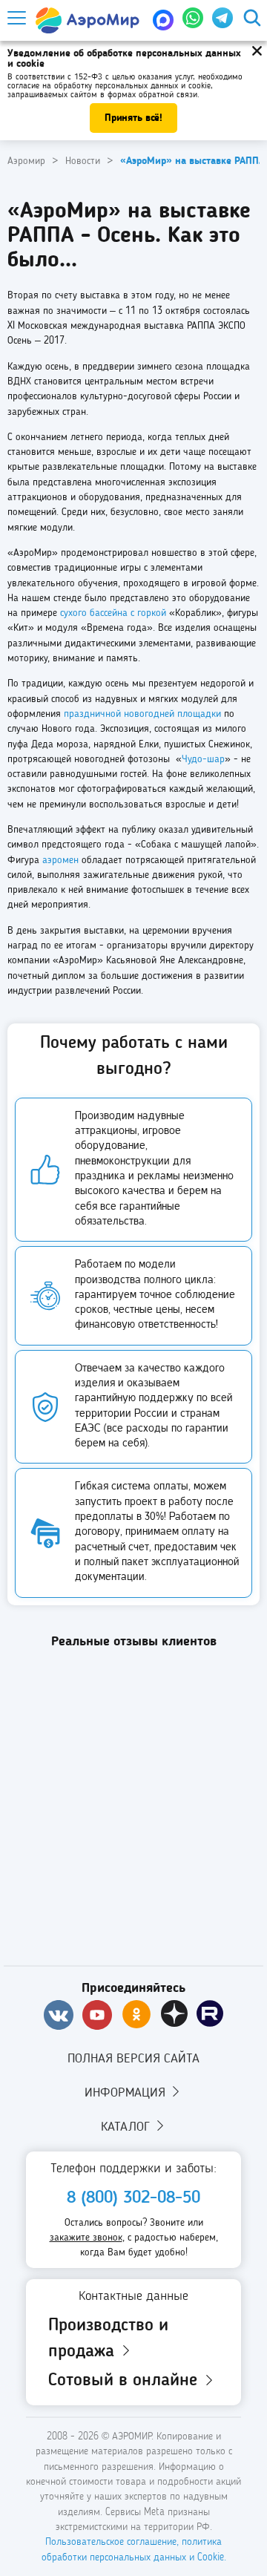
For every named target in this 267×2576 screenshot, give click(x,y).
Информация (127, 2093)
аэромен (60, 860)
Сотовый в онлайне (125, 2381)
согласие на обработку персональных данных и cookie (109, 86)
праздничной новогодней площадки (142, 714)
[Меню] (16, 18)
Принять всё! (133, 118)
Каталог (127, 2127)
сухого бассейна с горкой (113, 613)
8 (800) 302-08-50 (133, 2198)
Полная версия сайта (133, 2059)
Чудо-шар (203, 759)
